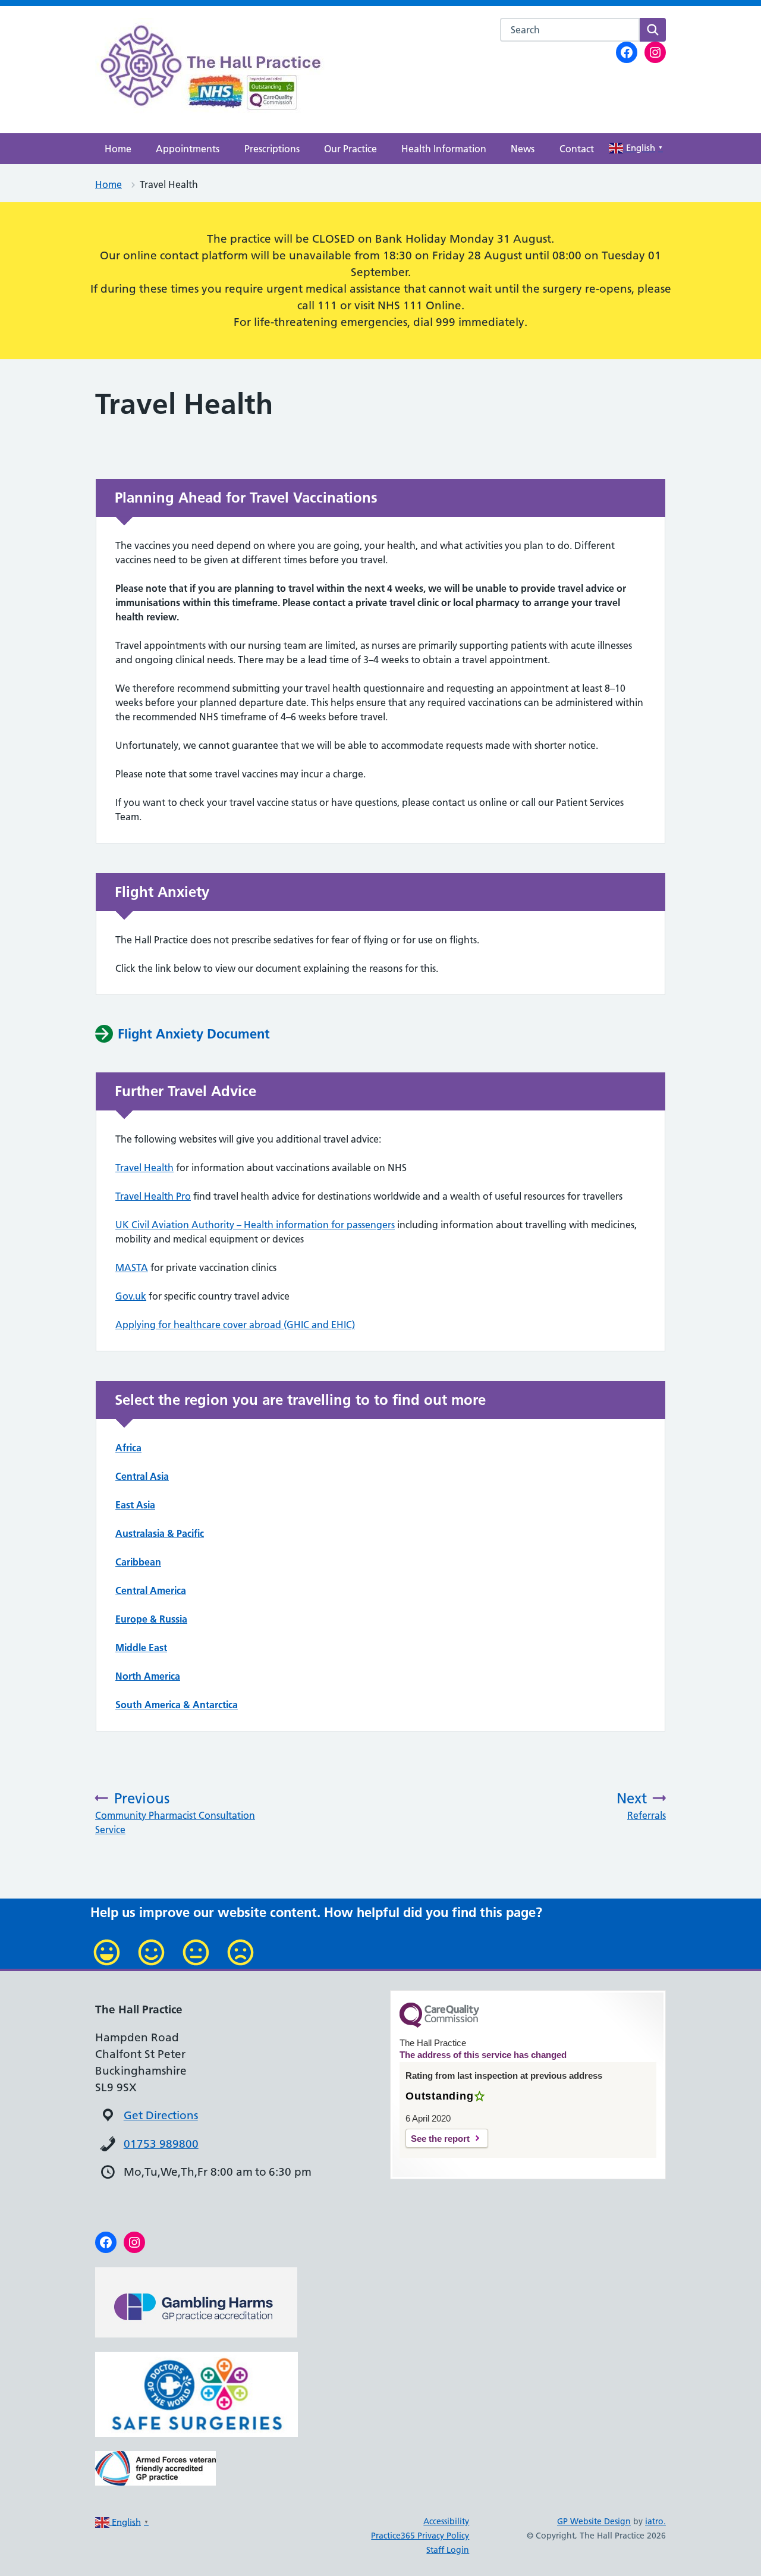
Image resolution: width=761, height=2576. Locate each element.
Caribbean (138, 1562)
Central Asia (142, 1476)
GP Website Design (594, 2521)
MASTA (132, 1267)
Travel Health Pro (153, 1196)
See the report (440, 2139)
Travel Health (144, 1168)
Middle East (141, 1648)
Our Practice (350, 149)
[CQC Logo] (439, 2025)
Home (118, 149)
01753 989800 (161, 2144)
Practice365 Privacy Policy (420, 2536)
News (523, 149)
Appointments (188, 149)
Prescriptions (272, 149)
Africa (128, 1448)
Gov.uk (131, 1296)
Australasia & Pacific (160, 1533)
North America (148, 1676)
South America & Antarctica (177, 1705)
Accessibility (446, 2521)
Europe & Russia (151, 1619)
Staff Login (448, 2550)
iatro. (655, 2521)
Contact (577, 149)
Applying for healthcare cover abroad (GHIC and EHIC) (235, 1325)
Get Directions (161, 2115)
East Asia (135, 1505)
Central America (151, 1590)
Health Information (444, 149)
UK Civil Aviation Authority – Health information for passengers (255, 1225)
